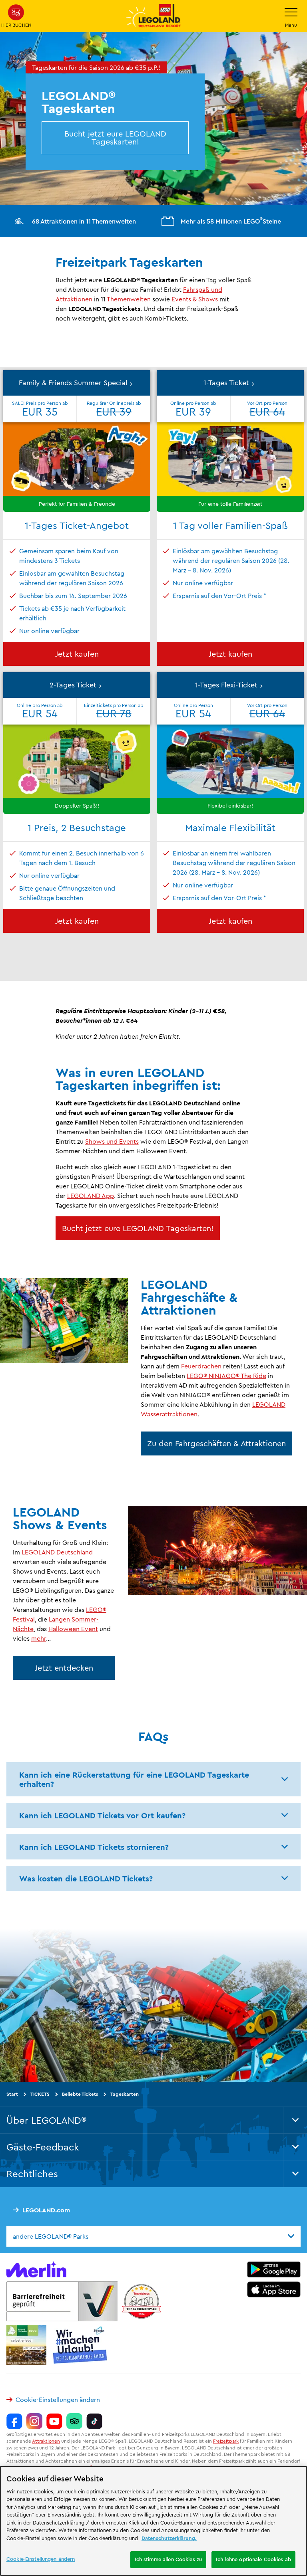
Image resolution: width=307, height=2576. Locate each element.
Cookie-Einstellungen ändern (58, 2400)
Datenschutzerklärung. (169, 2538)
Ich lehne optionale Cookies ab (253, 2559)
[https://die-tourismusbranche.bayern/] (80, 2345)
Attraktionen (46, 2441)
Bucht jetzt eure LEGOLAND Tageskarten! (115, 138)
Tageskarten (125, 2094)
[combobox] (153, 2236)
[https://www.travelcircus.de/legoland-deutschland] (142, 2301)
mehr (39, 1638)
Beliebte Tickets (80, 2094)
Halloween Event (73, 1629)
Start (12, 2094)
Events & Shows (195, 299)
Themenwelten (129, 299)
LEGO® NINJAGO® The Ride (226, 1376)
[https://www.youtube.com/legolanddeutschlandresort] (54, 2421)
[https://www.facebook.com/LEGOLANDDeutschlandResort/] (14, 2421)
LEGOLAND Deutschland (57, 1552)
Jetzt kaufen (77, 654)
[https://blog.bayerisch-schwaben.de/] (26, 2345)
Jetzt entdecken (64, 1668)
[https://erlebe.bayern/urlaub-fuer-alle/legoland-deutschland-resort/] (62, 2301)
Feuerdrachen (201, 1366)
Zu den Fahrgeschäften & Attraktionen (216, 1443)
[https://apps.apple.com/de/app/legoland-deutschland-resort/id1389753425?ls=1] (274, 2289)
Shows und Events (112, 1141)
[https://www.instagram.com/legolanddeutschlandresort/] (34, 2421)
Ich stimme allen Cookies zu (168, 2559)
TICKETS (40, 2094)
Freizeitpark (226, 2441)
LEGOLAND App (91, 1196)
